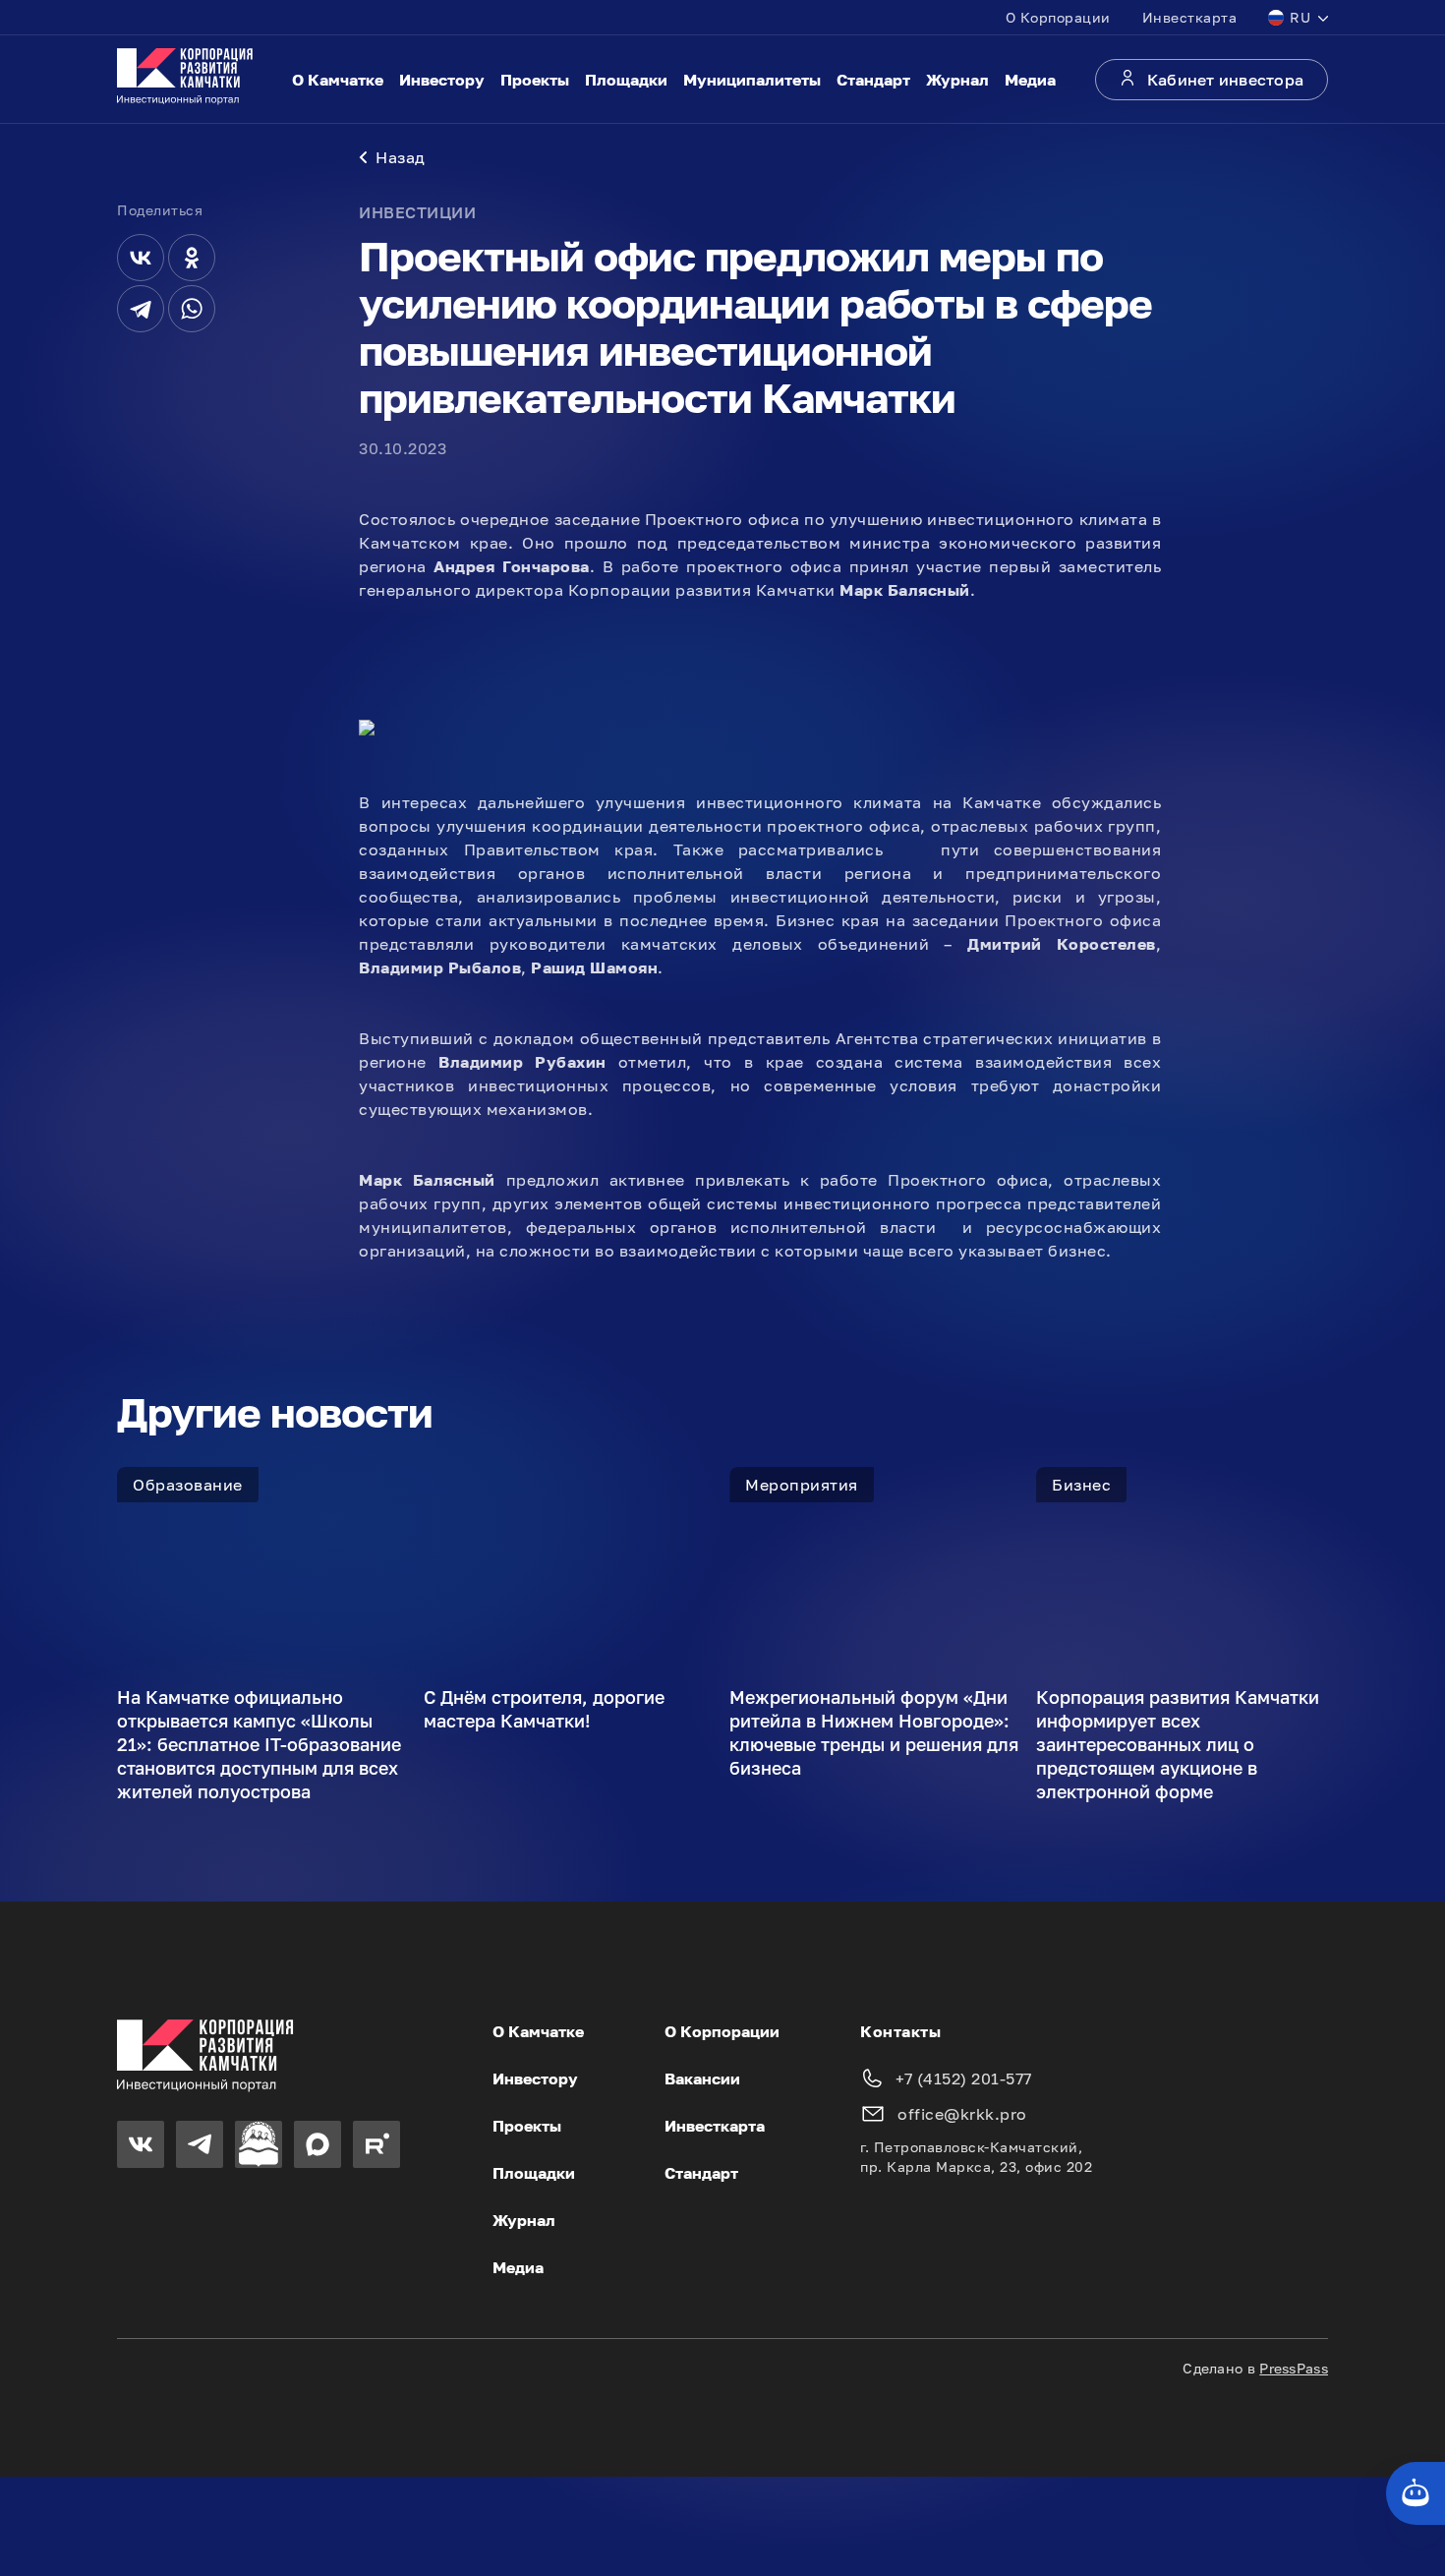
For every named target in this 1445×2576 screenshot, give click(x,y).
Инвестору (442, 80)
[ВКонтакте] (141, 258)
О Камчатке (338, 80)
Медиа (1030, 80)
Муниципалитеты (752, 80)
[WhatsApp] (192, 309)
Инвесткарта (1190, 17)
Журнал (957, 80)
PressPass (1294, 2368)
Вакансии (702, 2078)
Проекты (535, 80)
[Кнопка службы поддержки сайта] (1416, 2493)
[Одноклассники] (192, 258)
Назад (401, 157)
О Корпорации (1058, 17)
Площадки (626, 80)
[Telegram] (141, 309)
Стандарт (873, 80)
